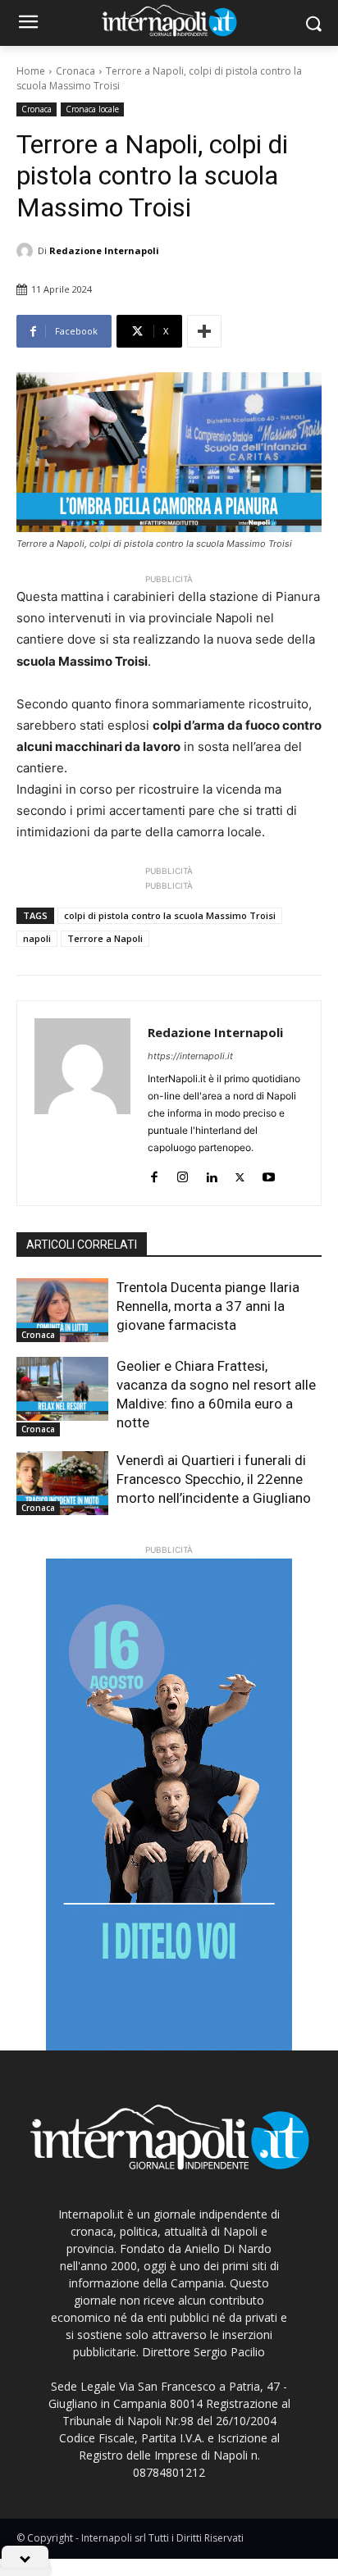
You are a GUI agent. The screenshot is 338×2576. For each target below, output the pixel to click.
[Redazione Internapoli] (27, 251)
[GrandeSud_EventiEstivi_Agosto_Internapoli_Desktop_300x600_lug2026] (169, 1805)
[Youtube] (269, 1174)
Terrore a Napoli (105, 938)
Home (31, 71)
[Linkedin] (211, 1174)
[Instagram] (183, 1174)
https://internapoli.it (190, 1056)
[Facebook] (154, 1174)
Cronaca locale (92, 109)
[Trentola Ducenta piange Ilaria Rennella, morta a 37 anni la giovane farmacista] (62, 1310)
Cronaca (75, 71)
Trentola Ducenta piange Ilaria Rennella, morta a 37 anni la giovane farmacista (208, 1306)
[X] (240, 1174)
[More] (204, 331)
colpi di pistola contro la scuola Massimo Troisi (170, 915)
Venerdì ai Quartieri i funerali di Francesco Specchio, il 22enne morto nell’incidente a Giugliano (214, 1479)
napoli (37, 938)
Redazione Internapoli (104, 250)
